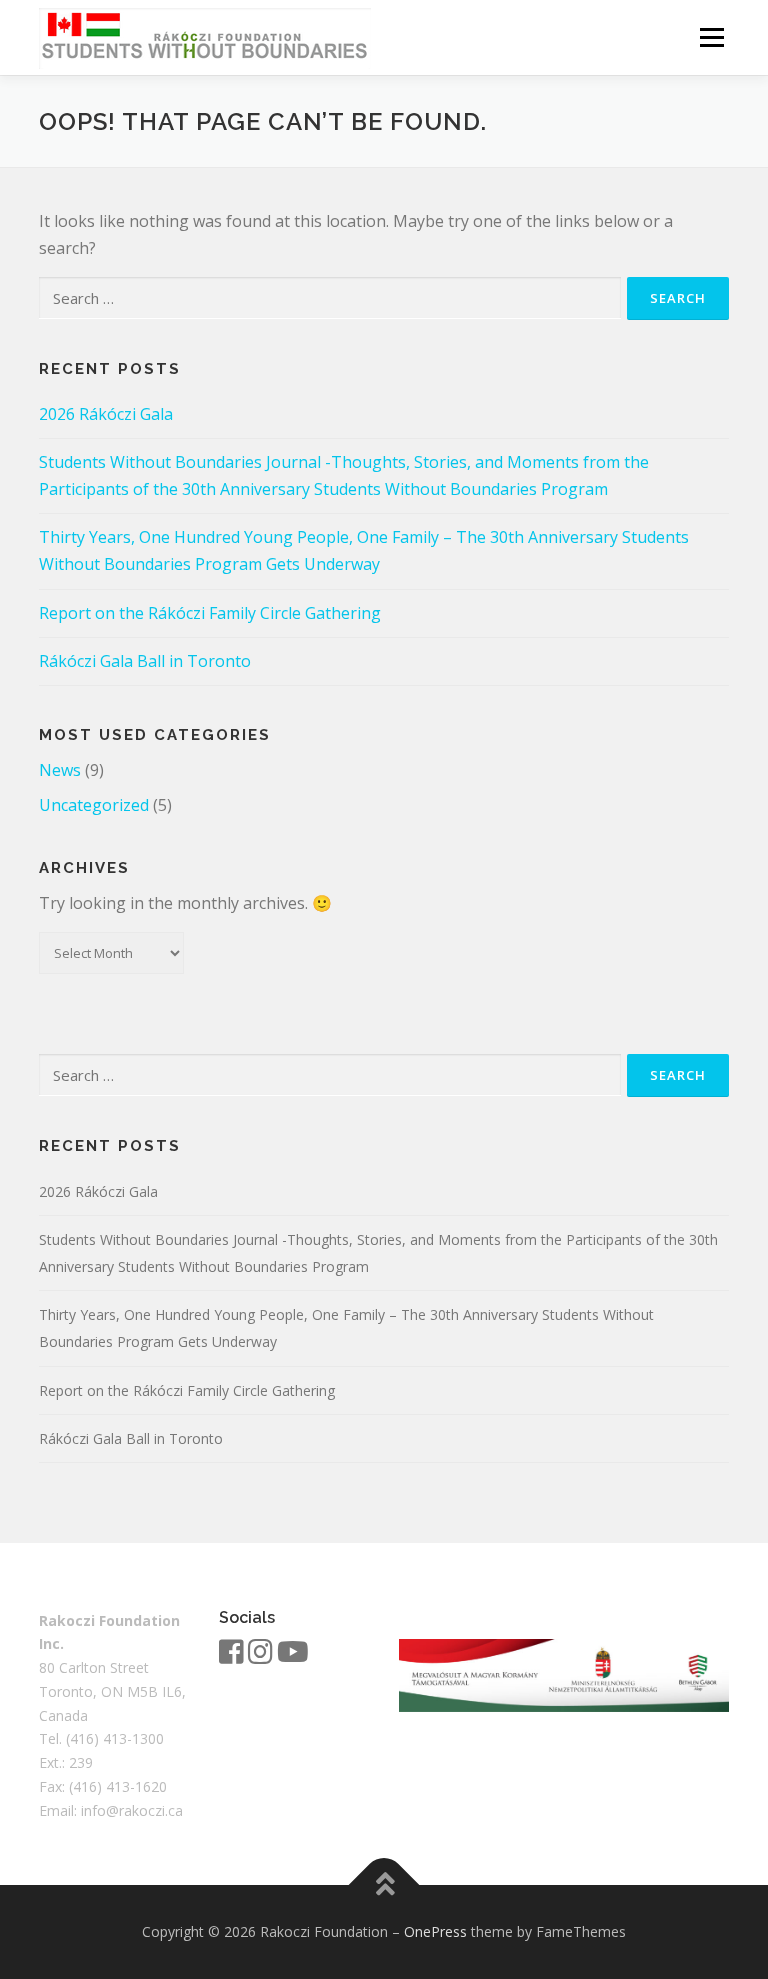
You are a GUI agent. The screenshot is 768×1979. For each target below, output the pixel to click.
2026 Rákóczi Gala (106, 414)
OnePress (435, 1931)
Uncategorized (94, 805)
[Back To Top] (384, 1885)
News (60, 770)
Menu (711, 37)
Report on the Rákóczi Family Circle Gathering (210, 613)
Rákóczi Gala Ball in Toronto (145, 661)
